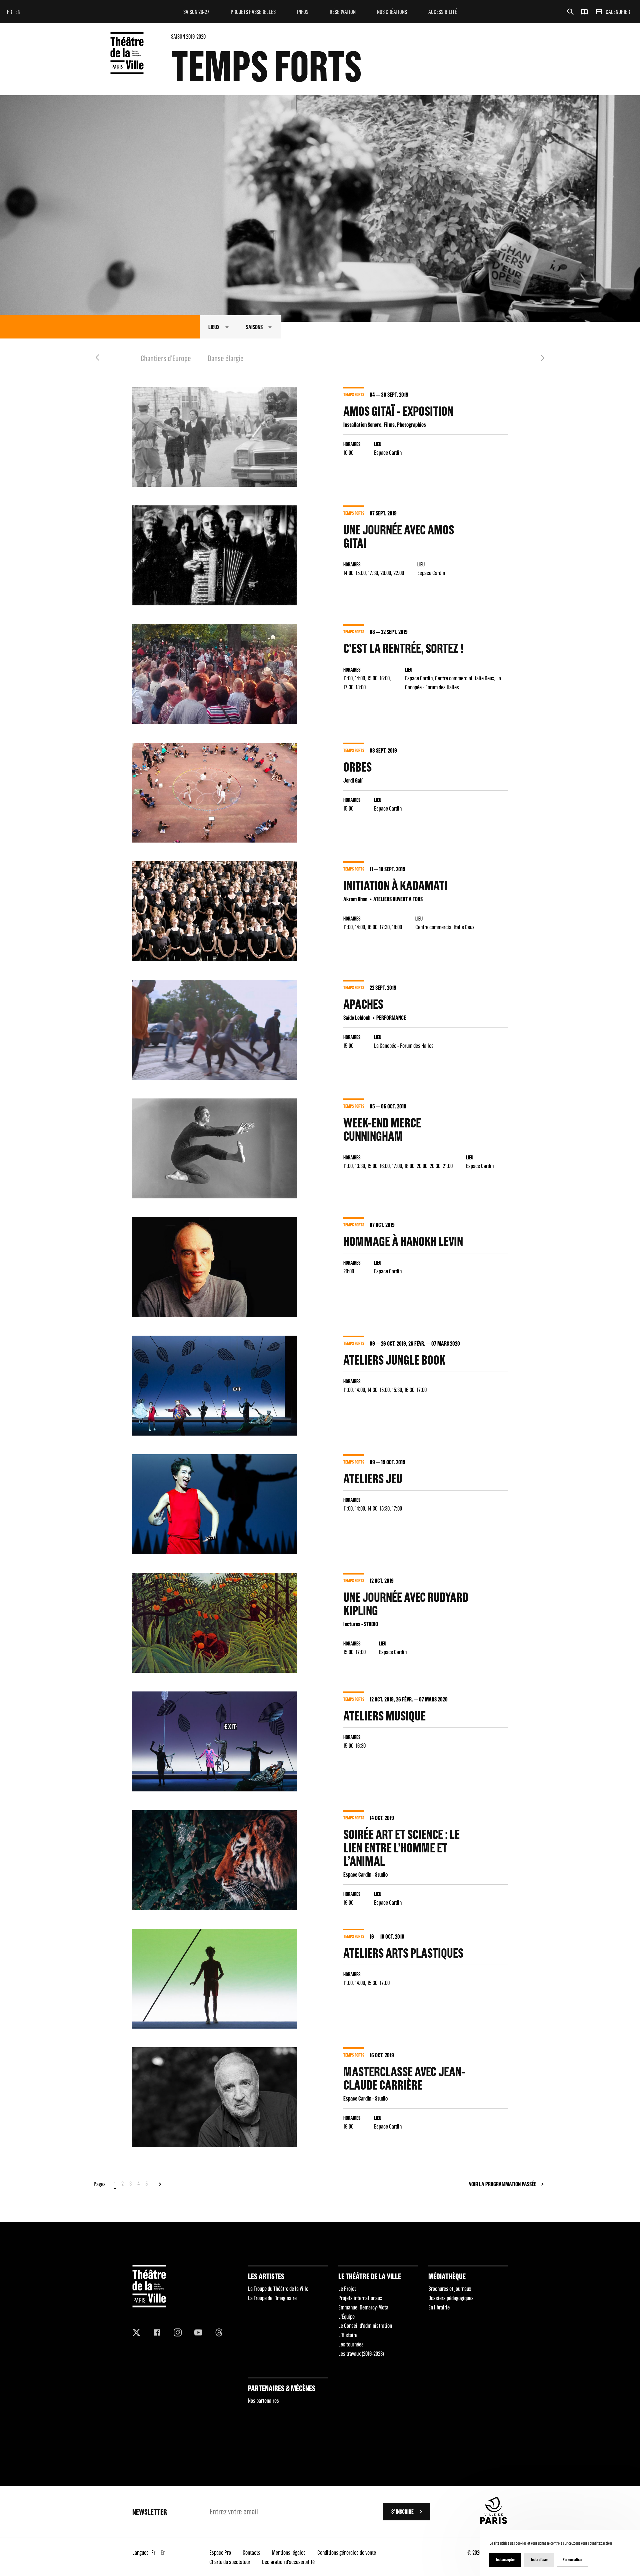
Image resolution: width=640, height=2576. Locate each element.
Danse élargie (226, 358)
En (18, 12)
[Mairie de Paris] (494, 2522)
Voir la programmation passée (503, 2184)
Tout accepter (505, 2560)
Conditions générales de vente (347, 2553)
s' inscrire (402, 2512)
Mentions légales (289, 2553)
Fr (9, 12)
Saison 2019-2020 (188, 36)
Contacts (251, 2553)
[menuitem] (196, 12)
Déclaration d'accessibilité (288, 2562)
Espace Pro (220, 2553)
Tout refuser (539, 2560)
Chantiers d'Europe (166, 358)
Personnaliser (573, 2560)
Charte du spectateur (230, 2562)
